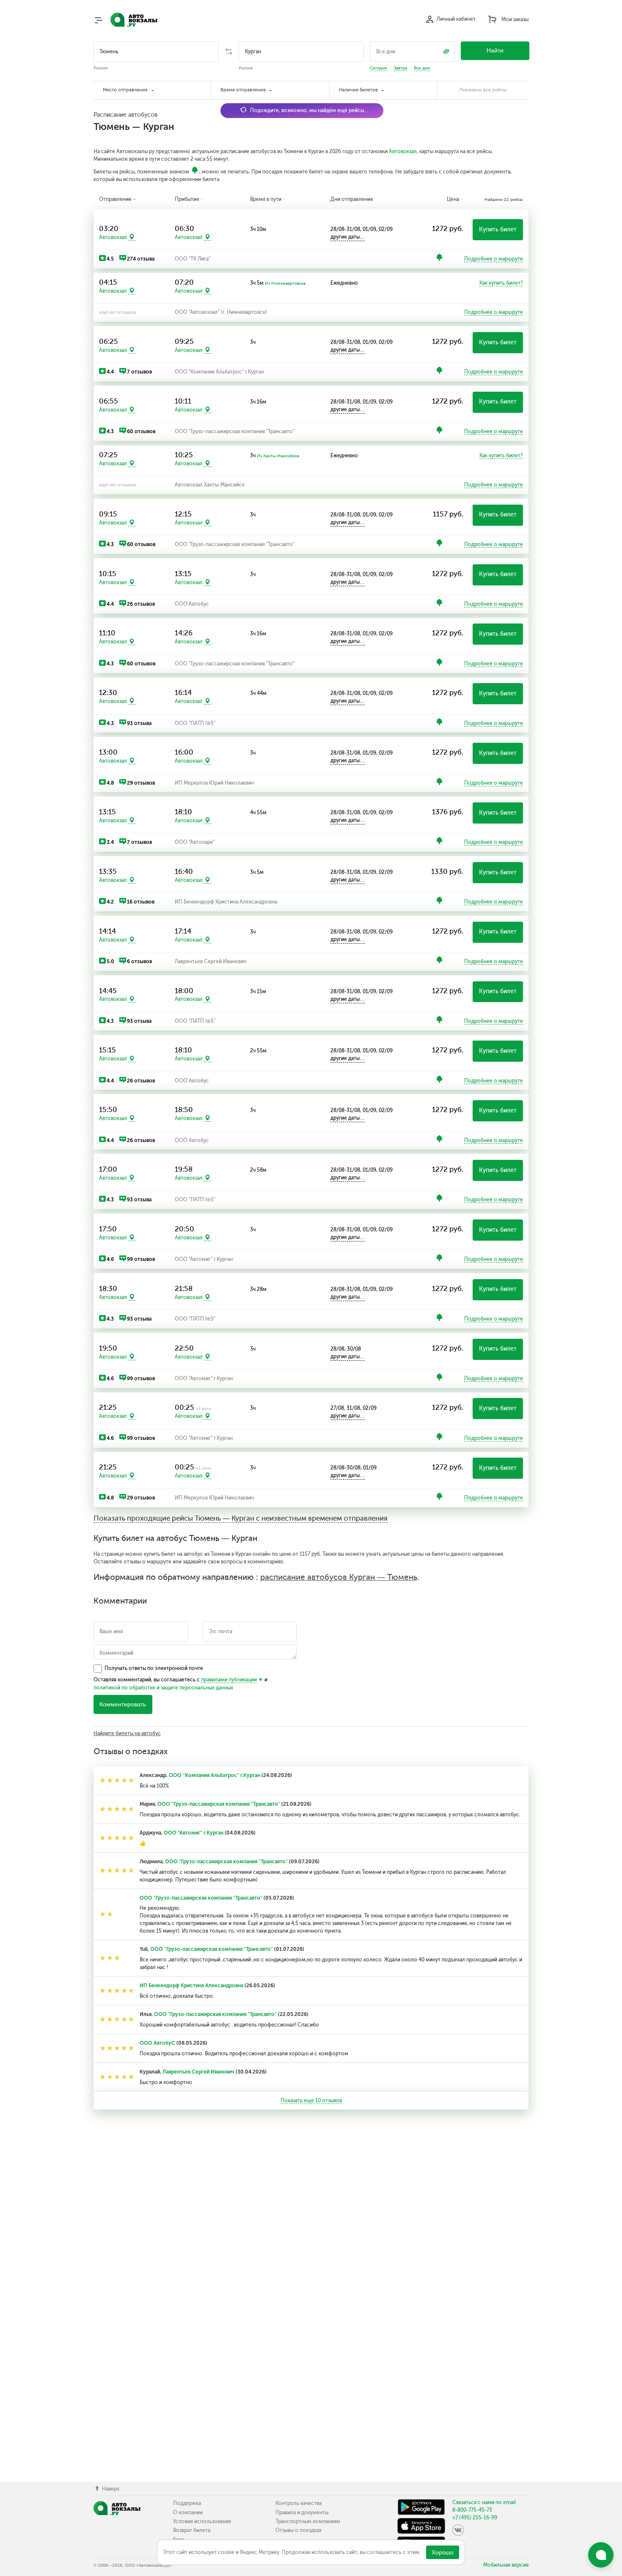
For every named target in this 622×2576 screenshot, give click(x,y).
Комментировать (123, 1704)
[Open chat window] (601, 2555)
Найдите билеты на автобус (127, 1733)
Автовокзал (403, 151)
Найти (495, 51)
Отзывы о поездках (299, 2530)
